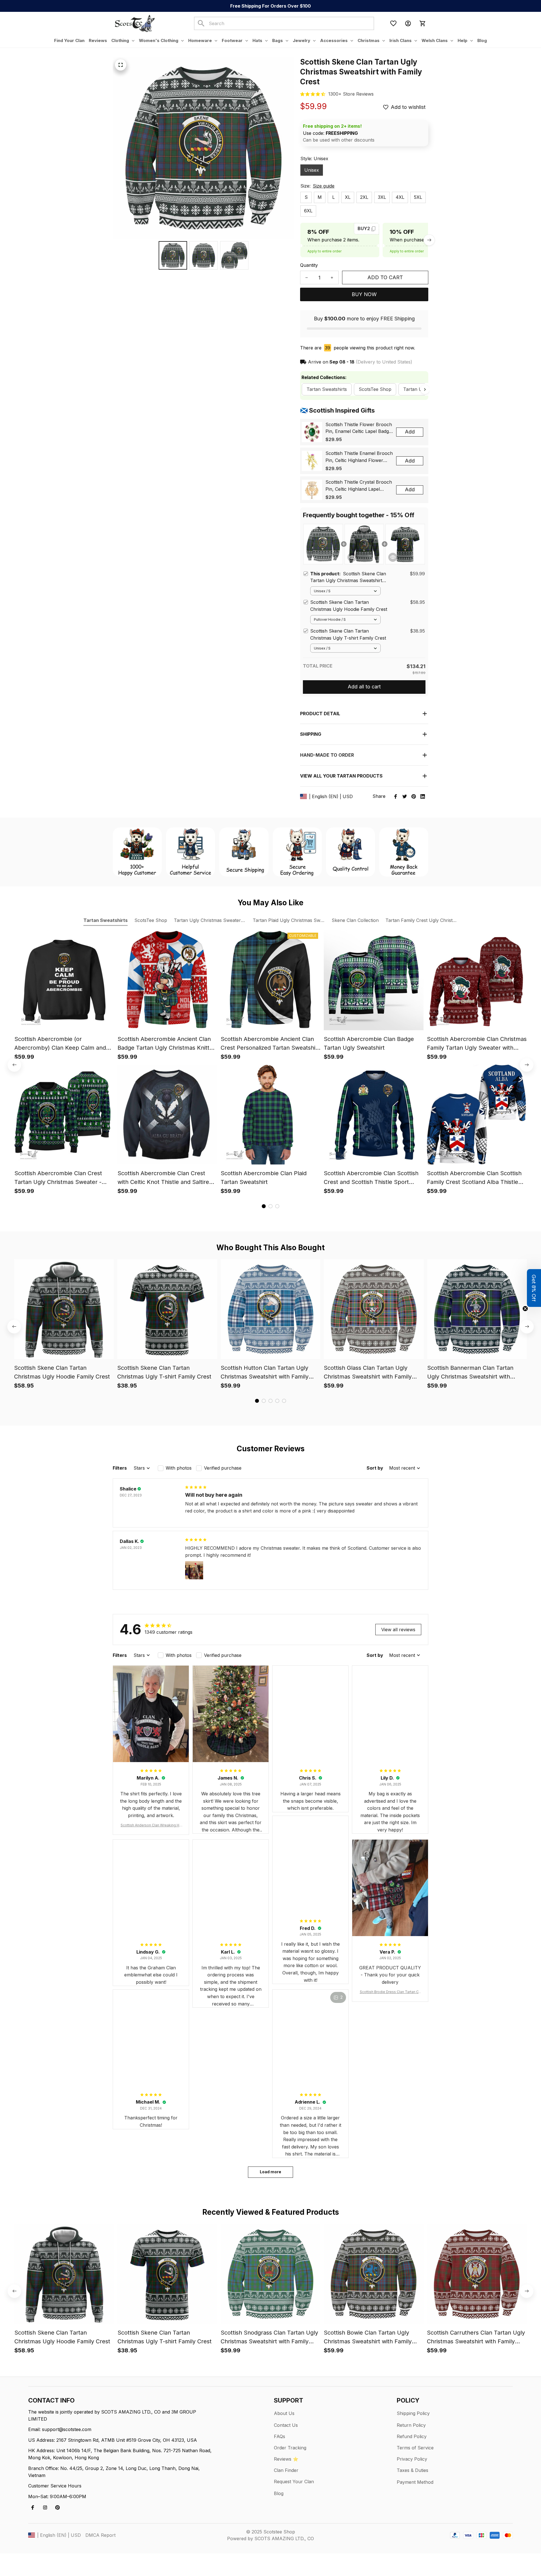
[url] (351, 94)
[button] (534, 1288)
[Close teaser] (525, 1309)
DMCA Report (100, 2535)
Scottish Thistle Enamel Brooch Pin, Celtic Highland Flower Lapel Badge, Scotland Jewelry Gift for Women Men (359, 457)
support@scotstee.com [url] (67, 2429)
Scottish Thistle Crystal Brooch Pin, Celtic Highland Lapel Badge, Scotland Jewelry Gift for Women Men (359, 486)
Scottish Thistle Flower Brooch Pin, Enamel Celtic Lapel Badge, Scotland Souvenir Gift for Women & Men (359, 428)
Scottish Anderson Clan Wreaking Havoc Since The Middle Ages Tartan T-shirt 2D (151, 1825)
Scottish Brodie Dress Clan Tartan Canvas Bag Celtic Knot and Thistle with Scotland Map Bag (390, 1992)
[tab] (264, 1206)
